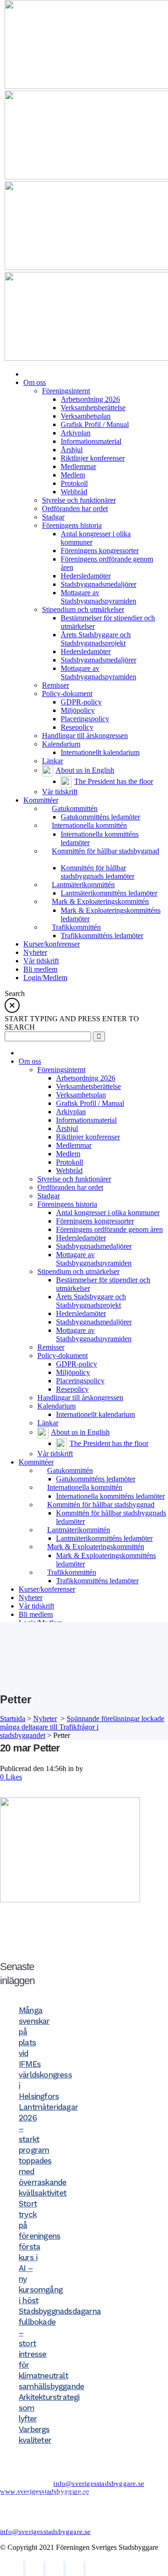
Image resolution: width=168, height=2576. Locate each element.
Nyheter (45, 1719)
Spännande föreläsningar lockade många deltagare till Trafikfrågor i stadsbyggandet (82, 1727)
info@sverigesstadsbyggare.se (99, 2483)
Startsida (13, 1719)
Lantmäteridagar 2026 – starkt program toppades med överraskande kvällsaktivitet (48, 2150)
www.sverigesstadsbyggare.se (45, 2491)
